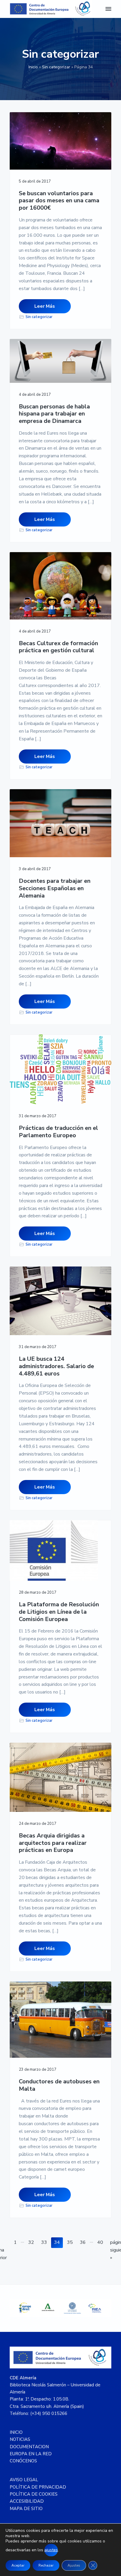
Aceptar (18, 2565)
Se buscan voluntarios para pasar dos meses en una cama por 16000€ (59, 201)
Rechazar (46, 2565)
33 (45, 2242)
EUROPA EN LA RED (31, 2454)
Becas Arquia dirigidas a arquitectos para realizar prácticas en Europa (53, 1843)
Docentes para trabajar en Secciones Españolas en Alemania (55, 888)
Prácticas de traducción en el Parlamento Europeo (58, 1132)
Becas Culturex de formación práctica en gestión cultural (58, 647)
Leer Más (45, 306)
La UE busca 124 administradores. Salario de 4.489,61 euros (56, 1366)
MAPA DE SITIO (26, 2509)
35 (71, 2242)
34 (58, 2242)
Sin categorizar (56, 67)
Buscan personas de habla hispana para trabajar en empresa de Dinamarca (54, 414)
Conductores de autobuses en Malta (59, 2085)
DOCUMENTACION (29, 2447)
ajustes (51, 2550)
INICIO (16, 2432)
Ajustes (74, 2565)
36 (84, 2242)
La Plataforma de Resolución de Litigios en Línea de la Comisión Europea (59, 1612)
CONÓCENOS (23, 2461)
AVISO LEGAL (24, 2480)
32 (32, 2242)
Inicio (33, 67)
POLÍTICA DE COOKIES (34, 2494)
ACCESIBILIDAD (27, 2501)
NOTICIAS (20, 2439)
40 (101, 2242)
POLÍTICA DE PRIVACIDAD (38, 2487)
